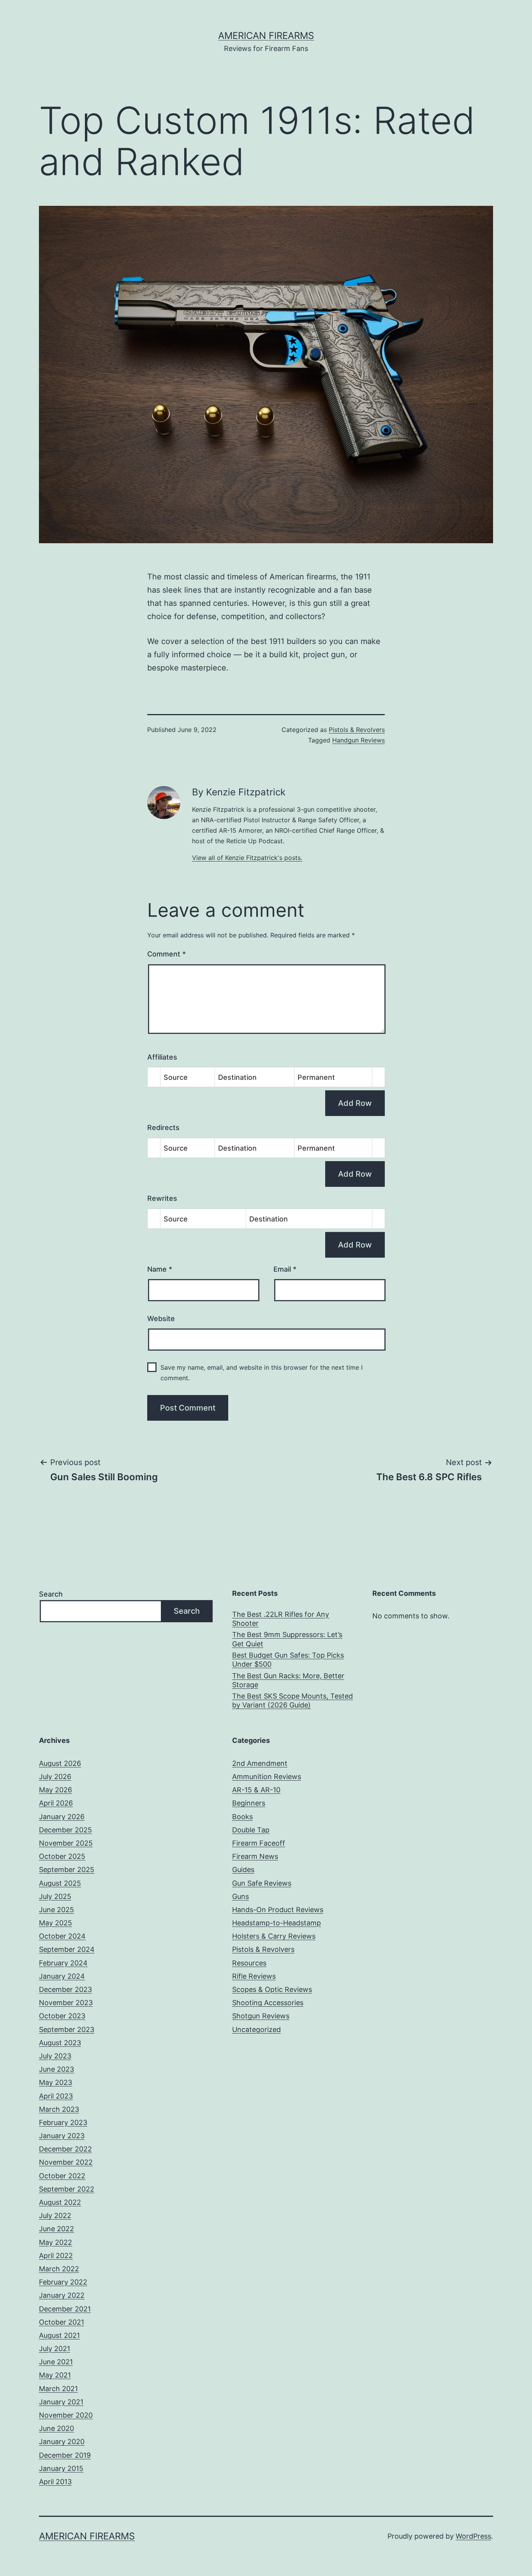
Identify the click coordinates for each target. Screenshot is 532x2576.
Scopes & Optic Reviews (272, 1989)
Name (160, 1269)
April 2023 (56, 2096)
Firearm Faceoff (259, 1843)
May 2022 (55, 2242)
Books (242, 1817)
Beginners (249, 1803)
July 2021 (55, 2349)
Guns (240, 1896)
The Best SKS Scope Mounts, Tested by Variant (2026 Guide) (292, 1700)
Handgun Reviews (358, 740)
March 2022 (59, 2269)
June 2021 (56, 2362)
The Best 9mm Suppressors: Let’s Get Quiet (287, 1639)
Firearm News (255, 1856)
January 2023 (62, 2136)
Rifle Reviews (254, 1976)
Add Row (355, 1103)
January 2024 (62, 1976)
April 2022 (56, 2256)
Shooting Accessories (268, 2003)
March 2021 (58, 2389)
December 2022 (65, 2149)
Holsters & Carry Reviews (274, 1936)
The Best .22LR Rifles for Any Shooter (281, 1619)
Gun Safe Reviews (262, 1883)
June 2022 (56, 2229)
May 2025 (55, 1923)
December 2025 (65, 1830)
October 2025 (62, 1856)
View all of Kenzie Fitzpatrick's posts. (247, 858)
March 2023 (59, 2109)
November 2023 (66, 2003)
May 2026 (55, 1790)
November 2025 (66, 1843)
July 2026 (55, 1777)
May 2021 (55, 2375)
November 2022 (66, 2162)
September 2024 (67, 1949)
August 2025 (60, 1883)
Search (51, 1594)
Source (176, 1077)
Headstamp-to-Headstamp (277, 1923)
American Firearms (266, 36)
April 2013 (55, 2482)
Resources (249, 1963)
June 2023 (56, 2069)
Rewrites (162, 1198)
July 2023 (55, 2056)
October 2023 (62, 2016)
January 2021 (61, 2402)
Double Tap (251, 1830)
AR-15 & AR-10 (256, 1790)
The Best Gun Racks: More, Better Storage (288, 1680)
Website (161, 1319)
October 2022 (62, 2176)
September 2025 (67, 1870)
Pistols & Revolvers (357, 730)
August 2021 (59, 2335)
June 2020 (56, 2428)
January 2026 (62, 1817)
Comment (166, 954)
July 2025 (55, 1896)
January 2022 (62, 2295)
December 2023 (65, 1989)
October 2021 (62, 2322)
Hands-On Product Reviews (278, 1910)
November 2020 (66, 2415)
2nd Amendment (260, 1763)
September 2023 (67, 2029)
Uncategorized (256, 2029)
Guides (243, 1870)
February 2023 (63, 2122)
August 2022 (60, 2202)
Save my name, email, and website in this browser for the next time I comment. (262, 1373)
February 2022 (63, 2282)
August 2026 (60, 1763)
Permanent (316, 1077)
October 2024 (62, 1936)
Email (285, 1269)
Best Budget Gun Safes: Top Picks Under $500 (288, 1660)
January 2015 (61, 2468)
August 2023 (60, 2043)
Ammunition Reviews (267, 1777)
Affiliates (162, 1057)
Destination (237, 1077)
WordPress (473, 2536)
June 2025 (56, 1910)
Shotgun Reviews (261, 2016)
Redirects (163, 1127)
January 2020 (62, 2442)
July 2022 (55, 2215)
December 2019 (65, 2455)
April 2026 (56, 1803)
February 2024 (63, 1963)
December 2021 (65, 2309)
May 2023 (55, 2082)
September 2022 (67, 2189)
